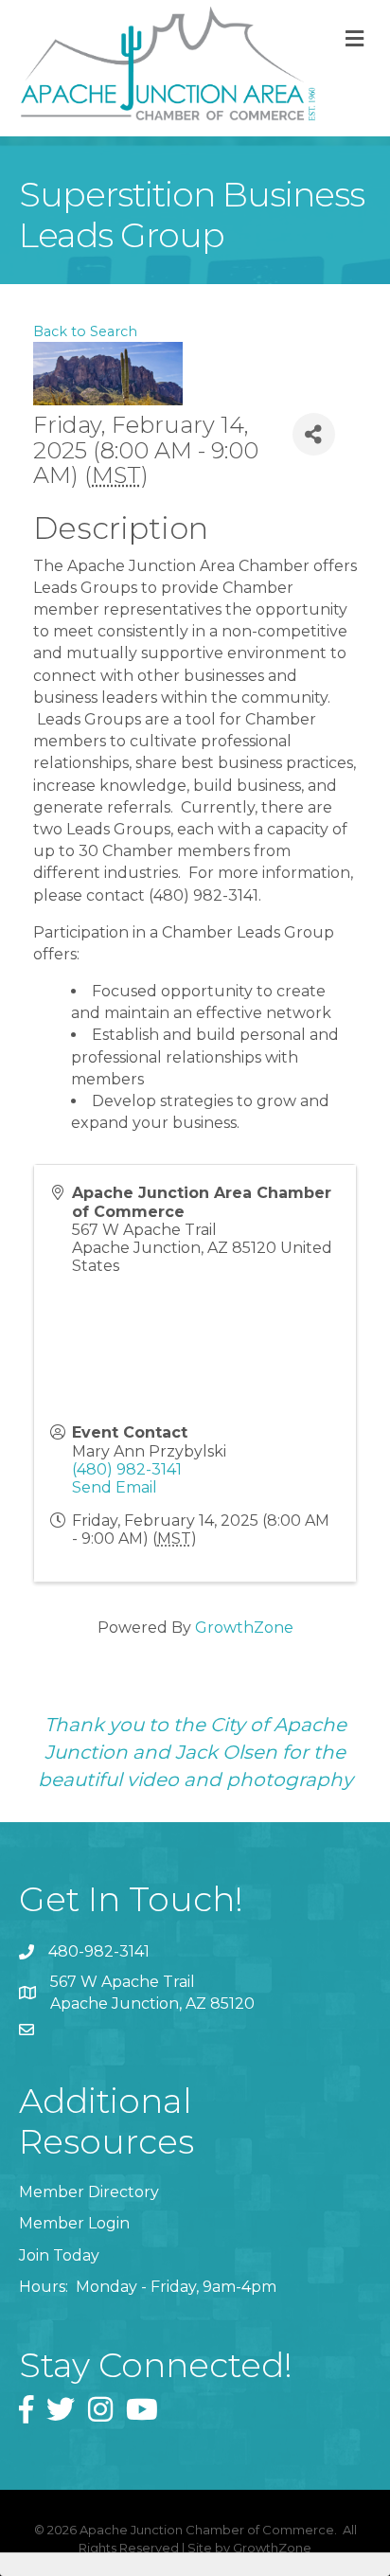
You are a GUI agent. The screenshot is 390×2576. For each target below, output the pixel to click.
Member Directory (89, 2192)
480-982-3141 (99, 1951)
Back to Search (85, 331)
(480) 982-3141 (127, 1469)
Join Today (59, 2255)
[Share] (314, 434)
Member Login (74, 2223)
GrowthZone (244, 1628)
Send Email (115, 1487)
